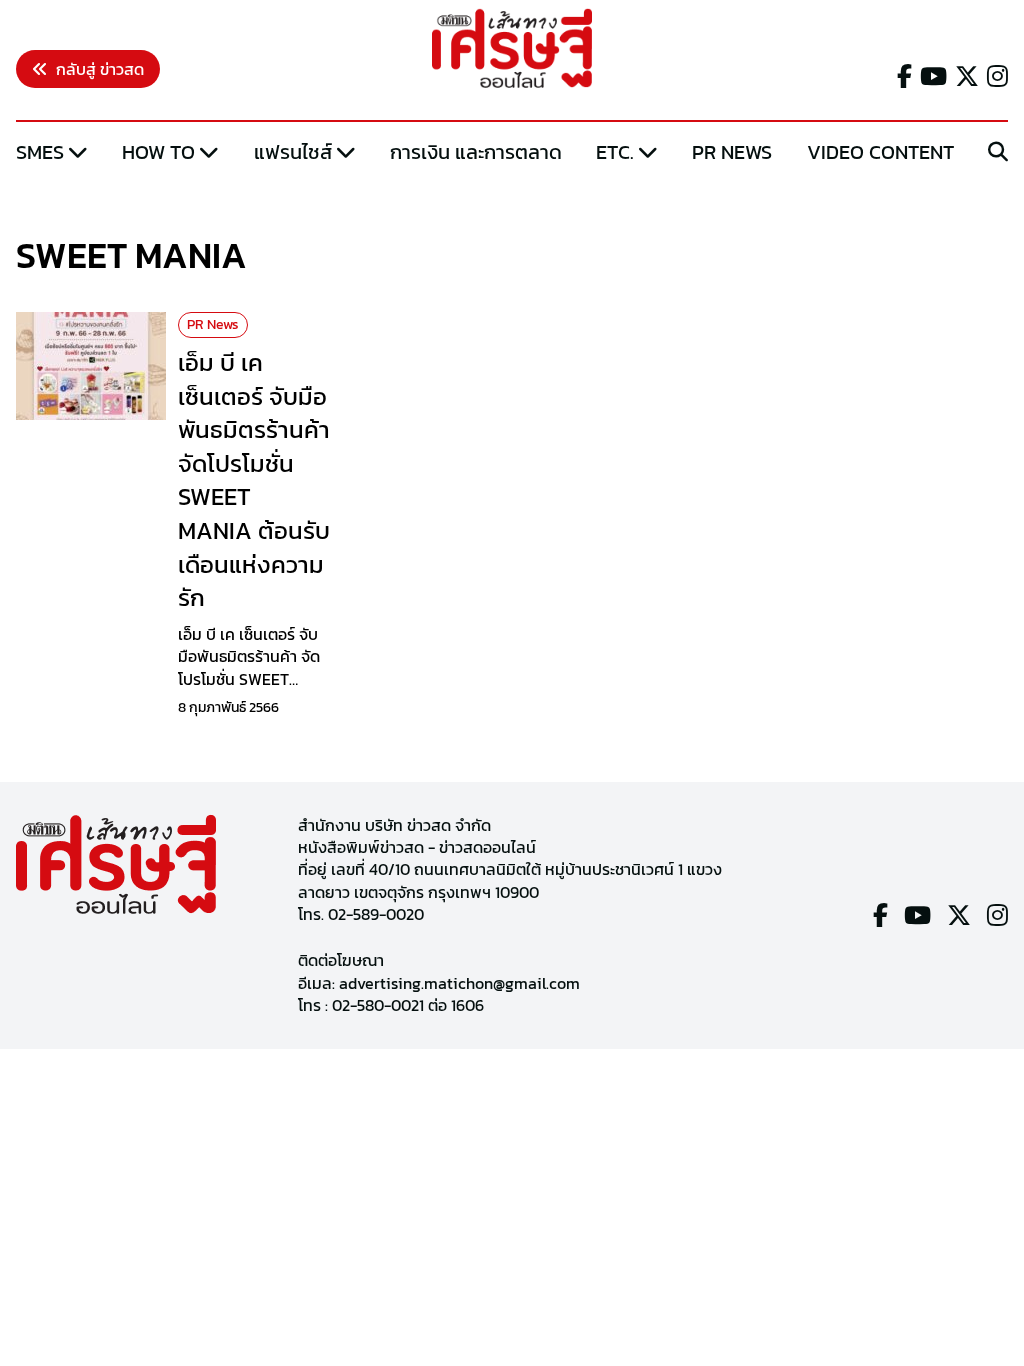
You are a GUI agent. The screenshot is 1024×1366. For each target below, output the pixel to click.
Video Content (880, 152)
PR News (732, 152)
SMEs (40, 152)
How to (158, 152)
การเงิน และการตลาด (476, 152)
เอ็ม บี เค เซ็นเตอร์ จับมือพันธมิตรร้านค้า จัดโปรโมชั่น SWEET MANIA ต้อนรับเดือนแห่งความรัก (254, 480)
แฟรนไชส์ (293, 152)
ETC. (615, 152)
